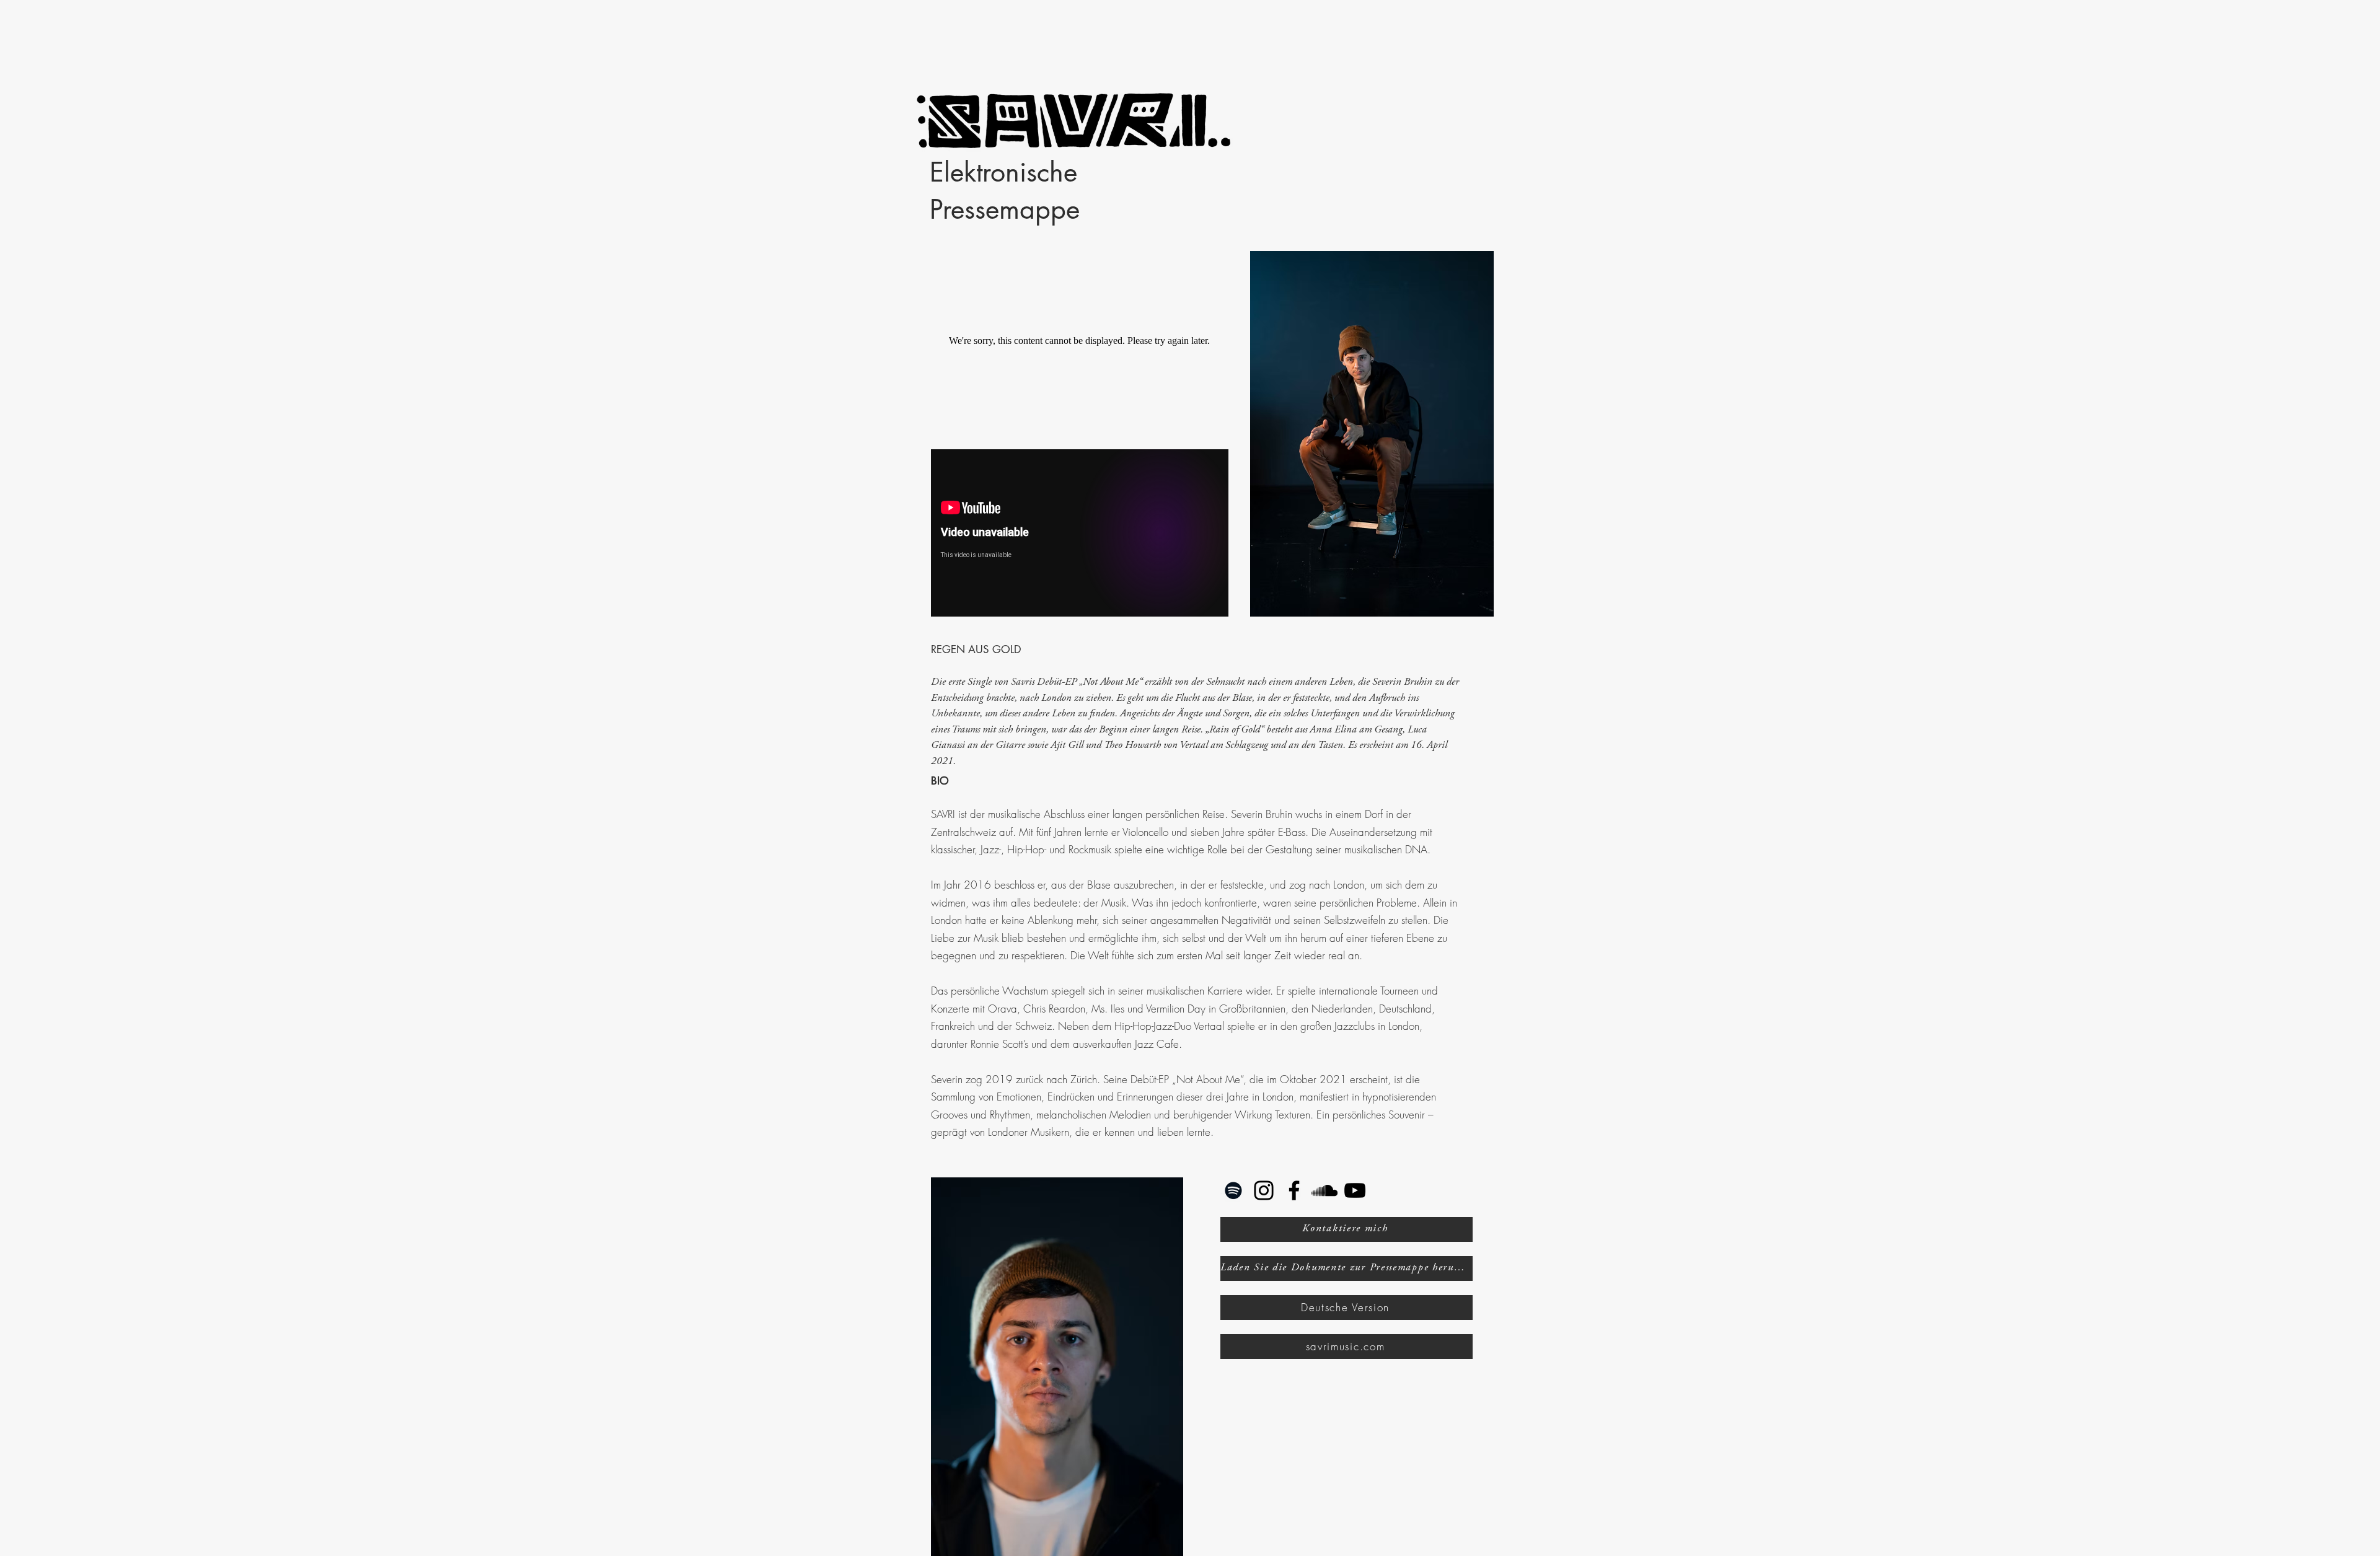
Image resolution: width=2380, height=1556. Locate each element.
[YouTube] (1355, 1190)
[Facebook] (1294, 1190)
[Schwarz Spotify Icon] (1233, 1190)
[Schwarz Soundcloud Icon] (1324, 1190)
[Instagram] (1264, 1190)
